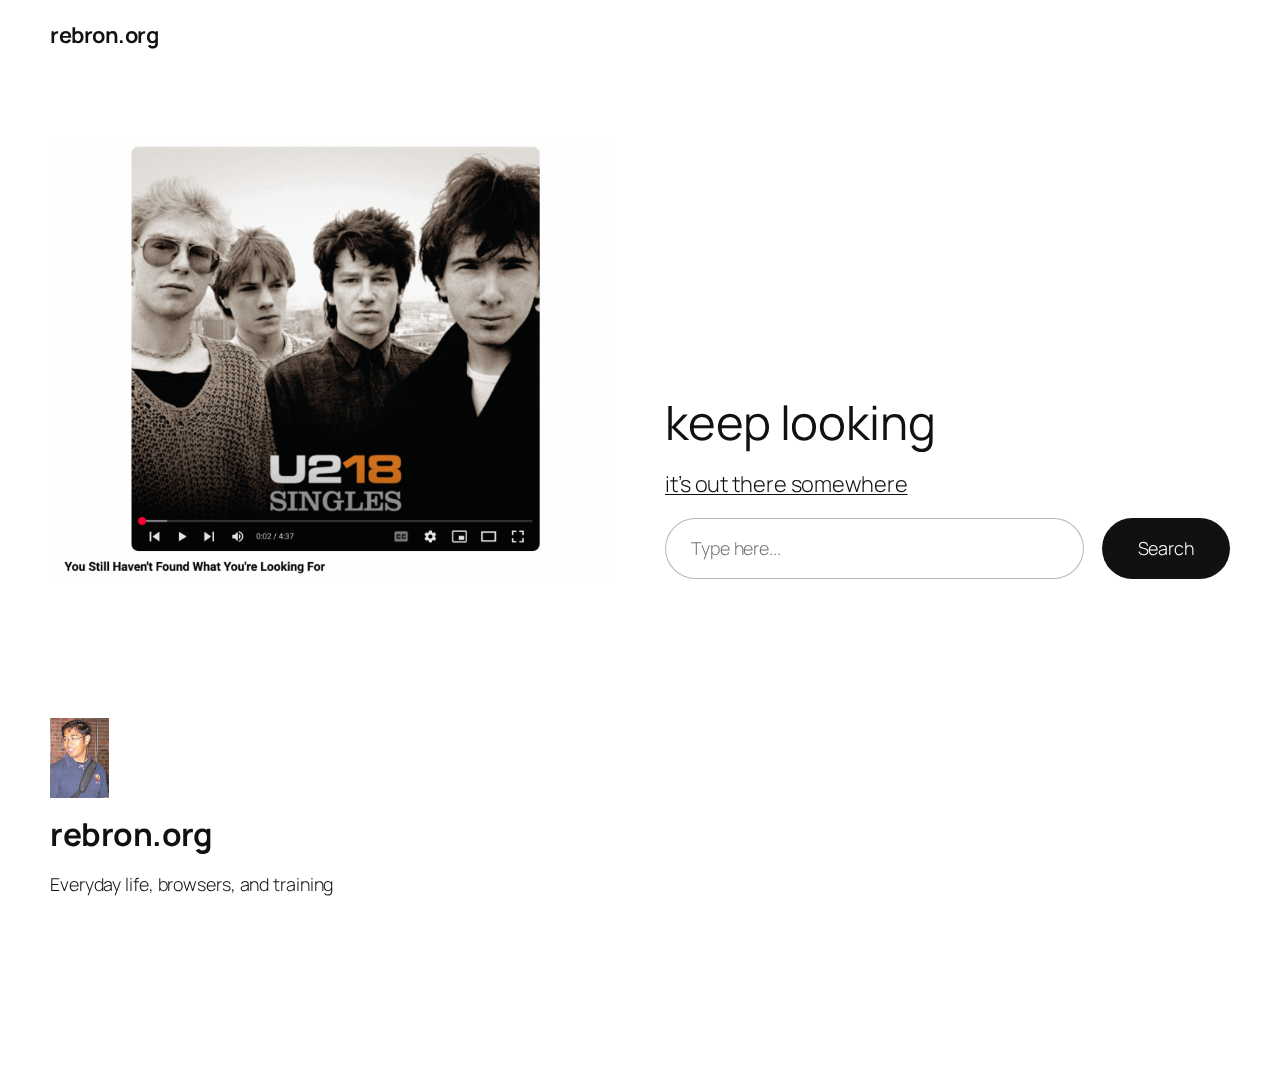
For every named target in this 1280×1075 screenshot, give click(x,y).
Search (1166, 548)
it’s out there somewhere (786, 484)
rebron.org (104, 35)
